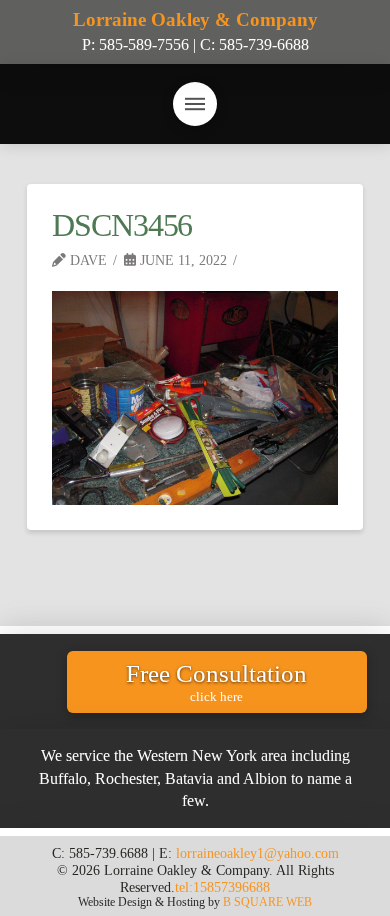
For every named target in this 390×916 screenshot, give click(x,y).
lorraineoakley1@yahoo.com (257, 853)
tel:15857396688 (222, 887)
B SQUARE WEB (267, 902)
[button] (195, 104)
